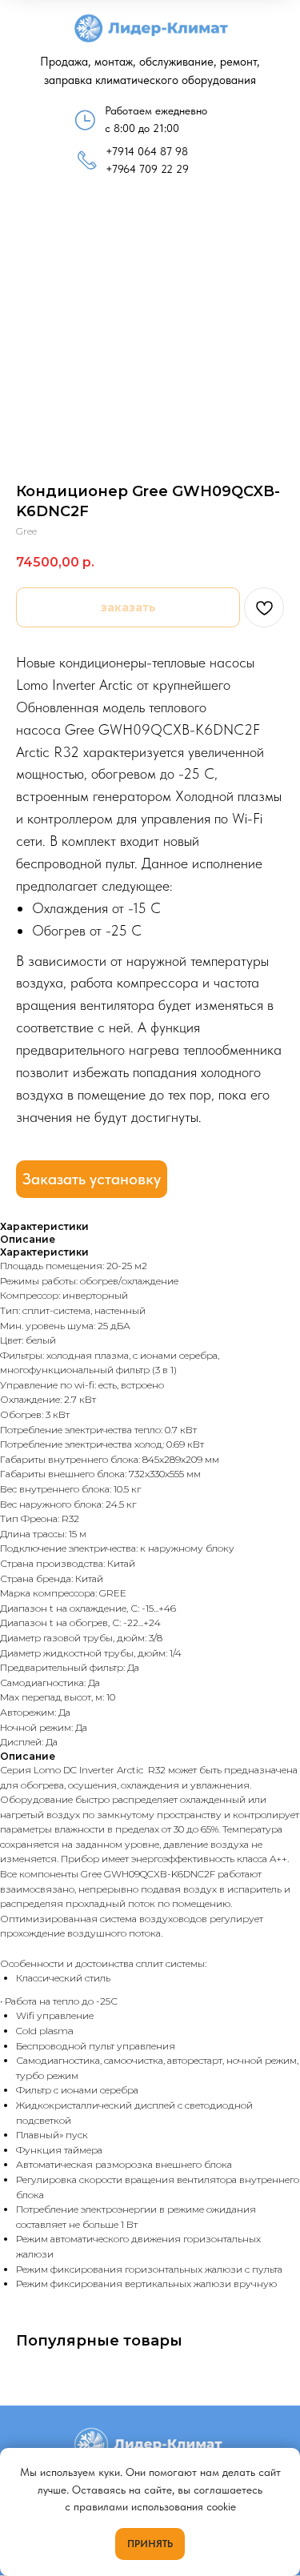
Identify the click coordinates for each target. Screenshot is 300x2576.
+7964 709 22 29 (147, 169)
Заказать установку (92, 1179)
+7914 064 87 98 (147, 151)
